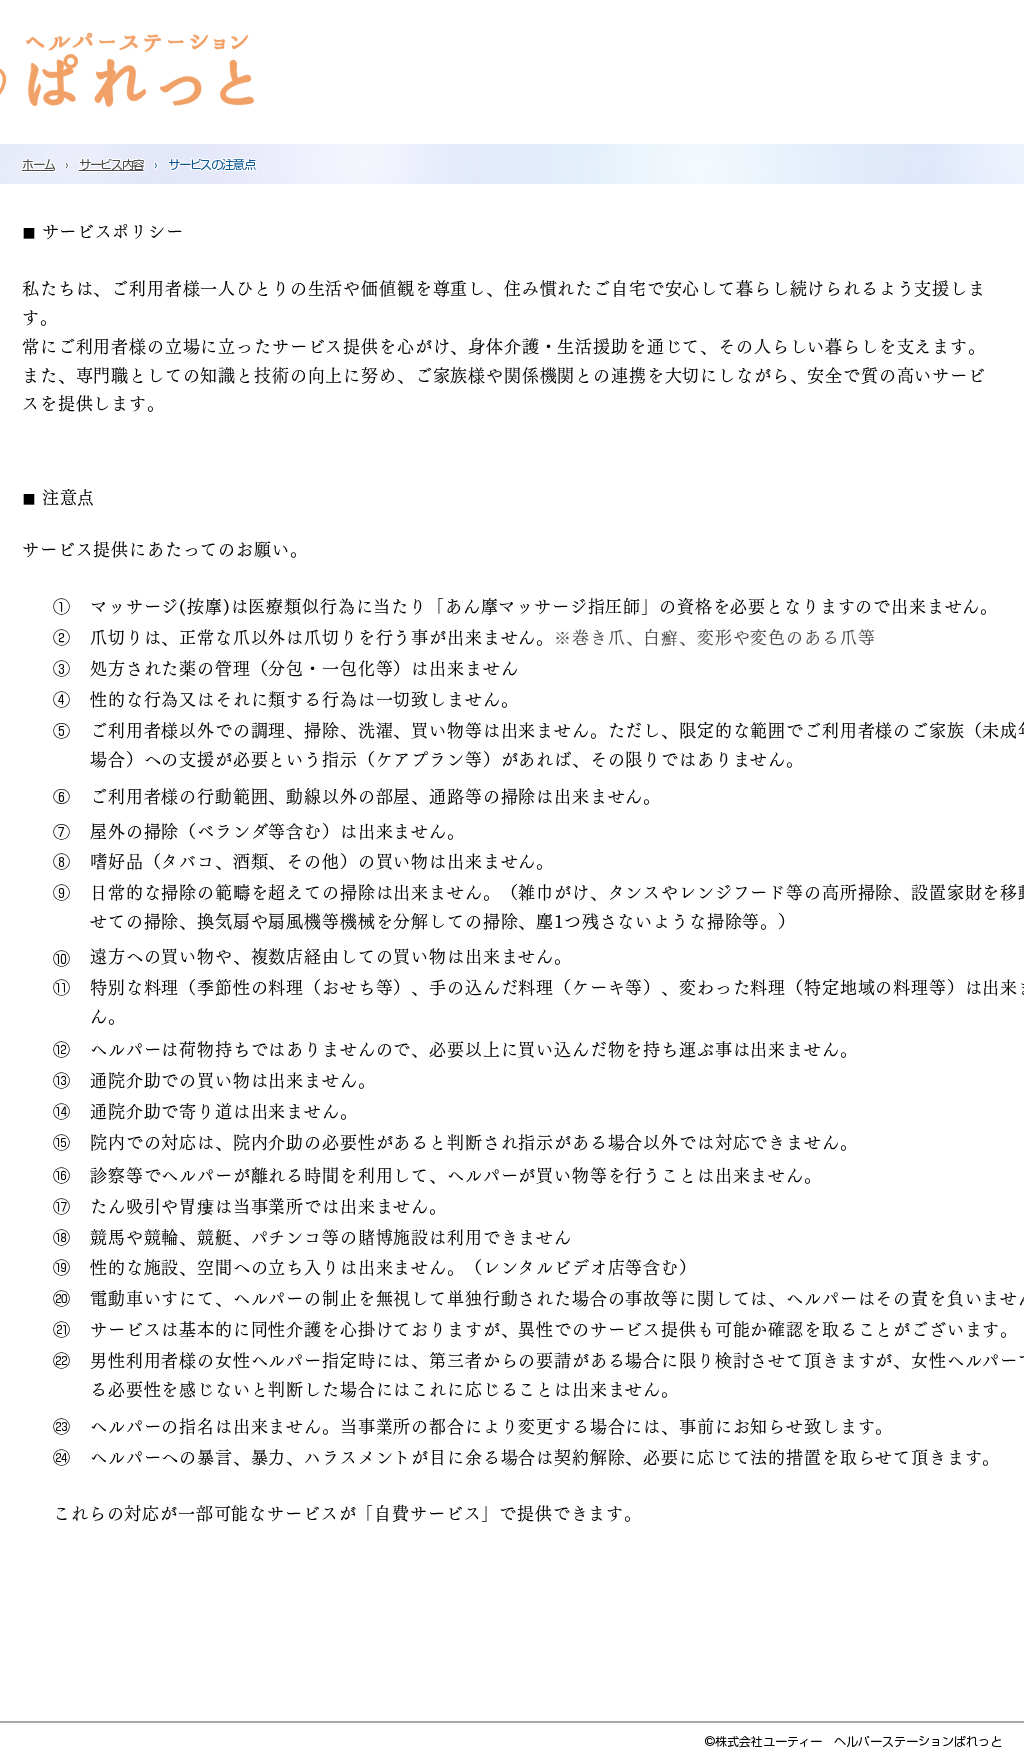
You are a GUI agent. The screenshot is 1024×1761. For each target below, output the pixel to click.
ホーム (38, 164)
